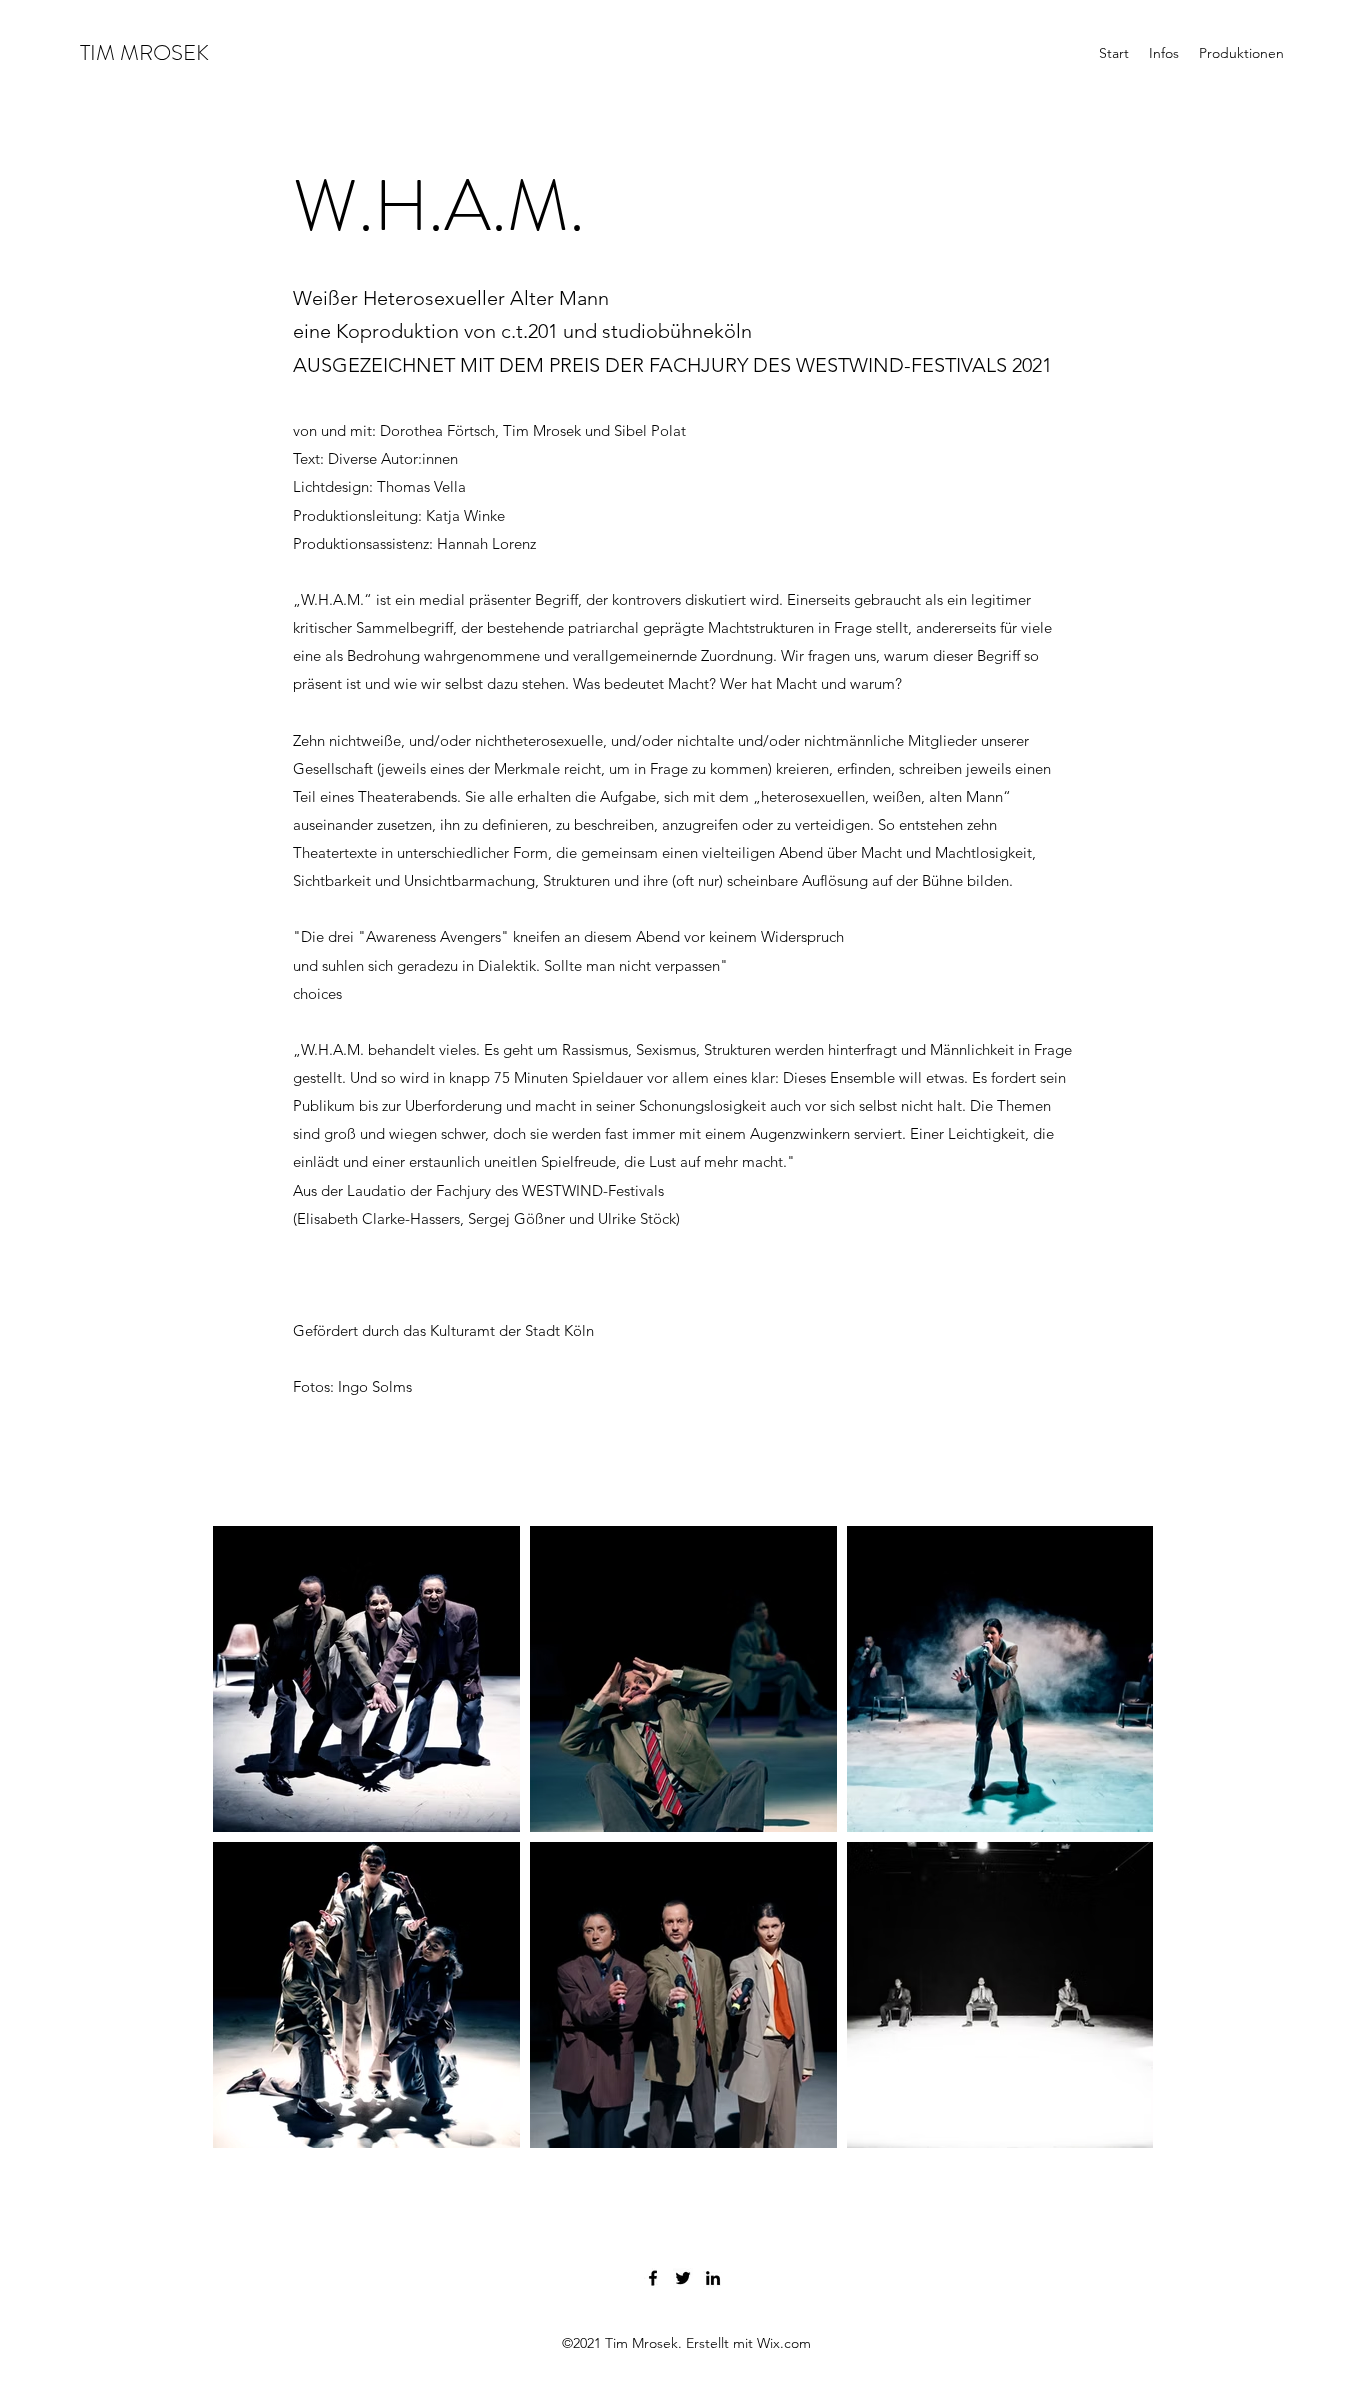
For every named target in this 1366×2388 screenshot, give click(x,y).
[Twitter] (683, 2278)
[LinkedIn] (713, 2278)
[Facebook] (653, 2278)
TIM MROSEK (144, 52)
